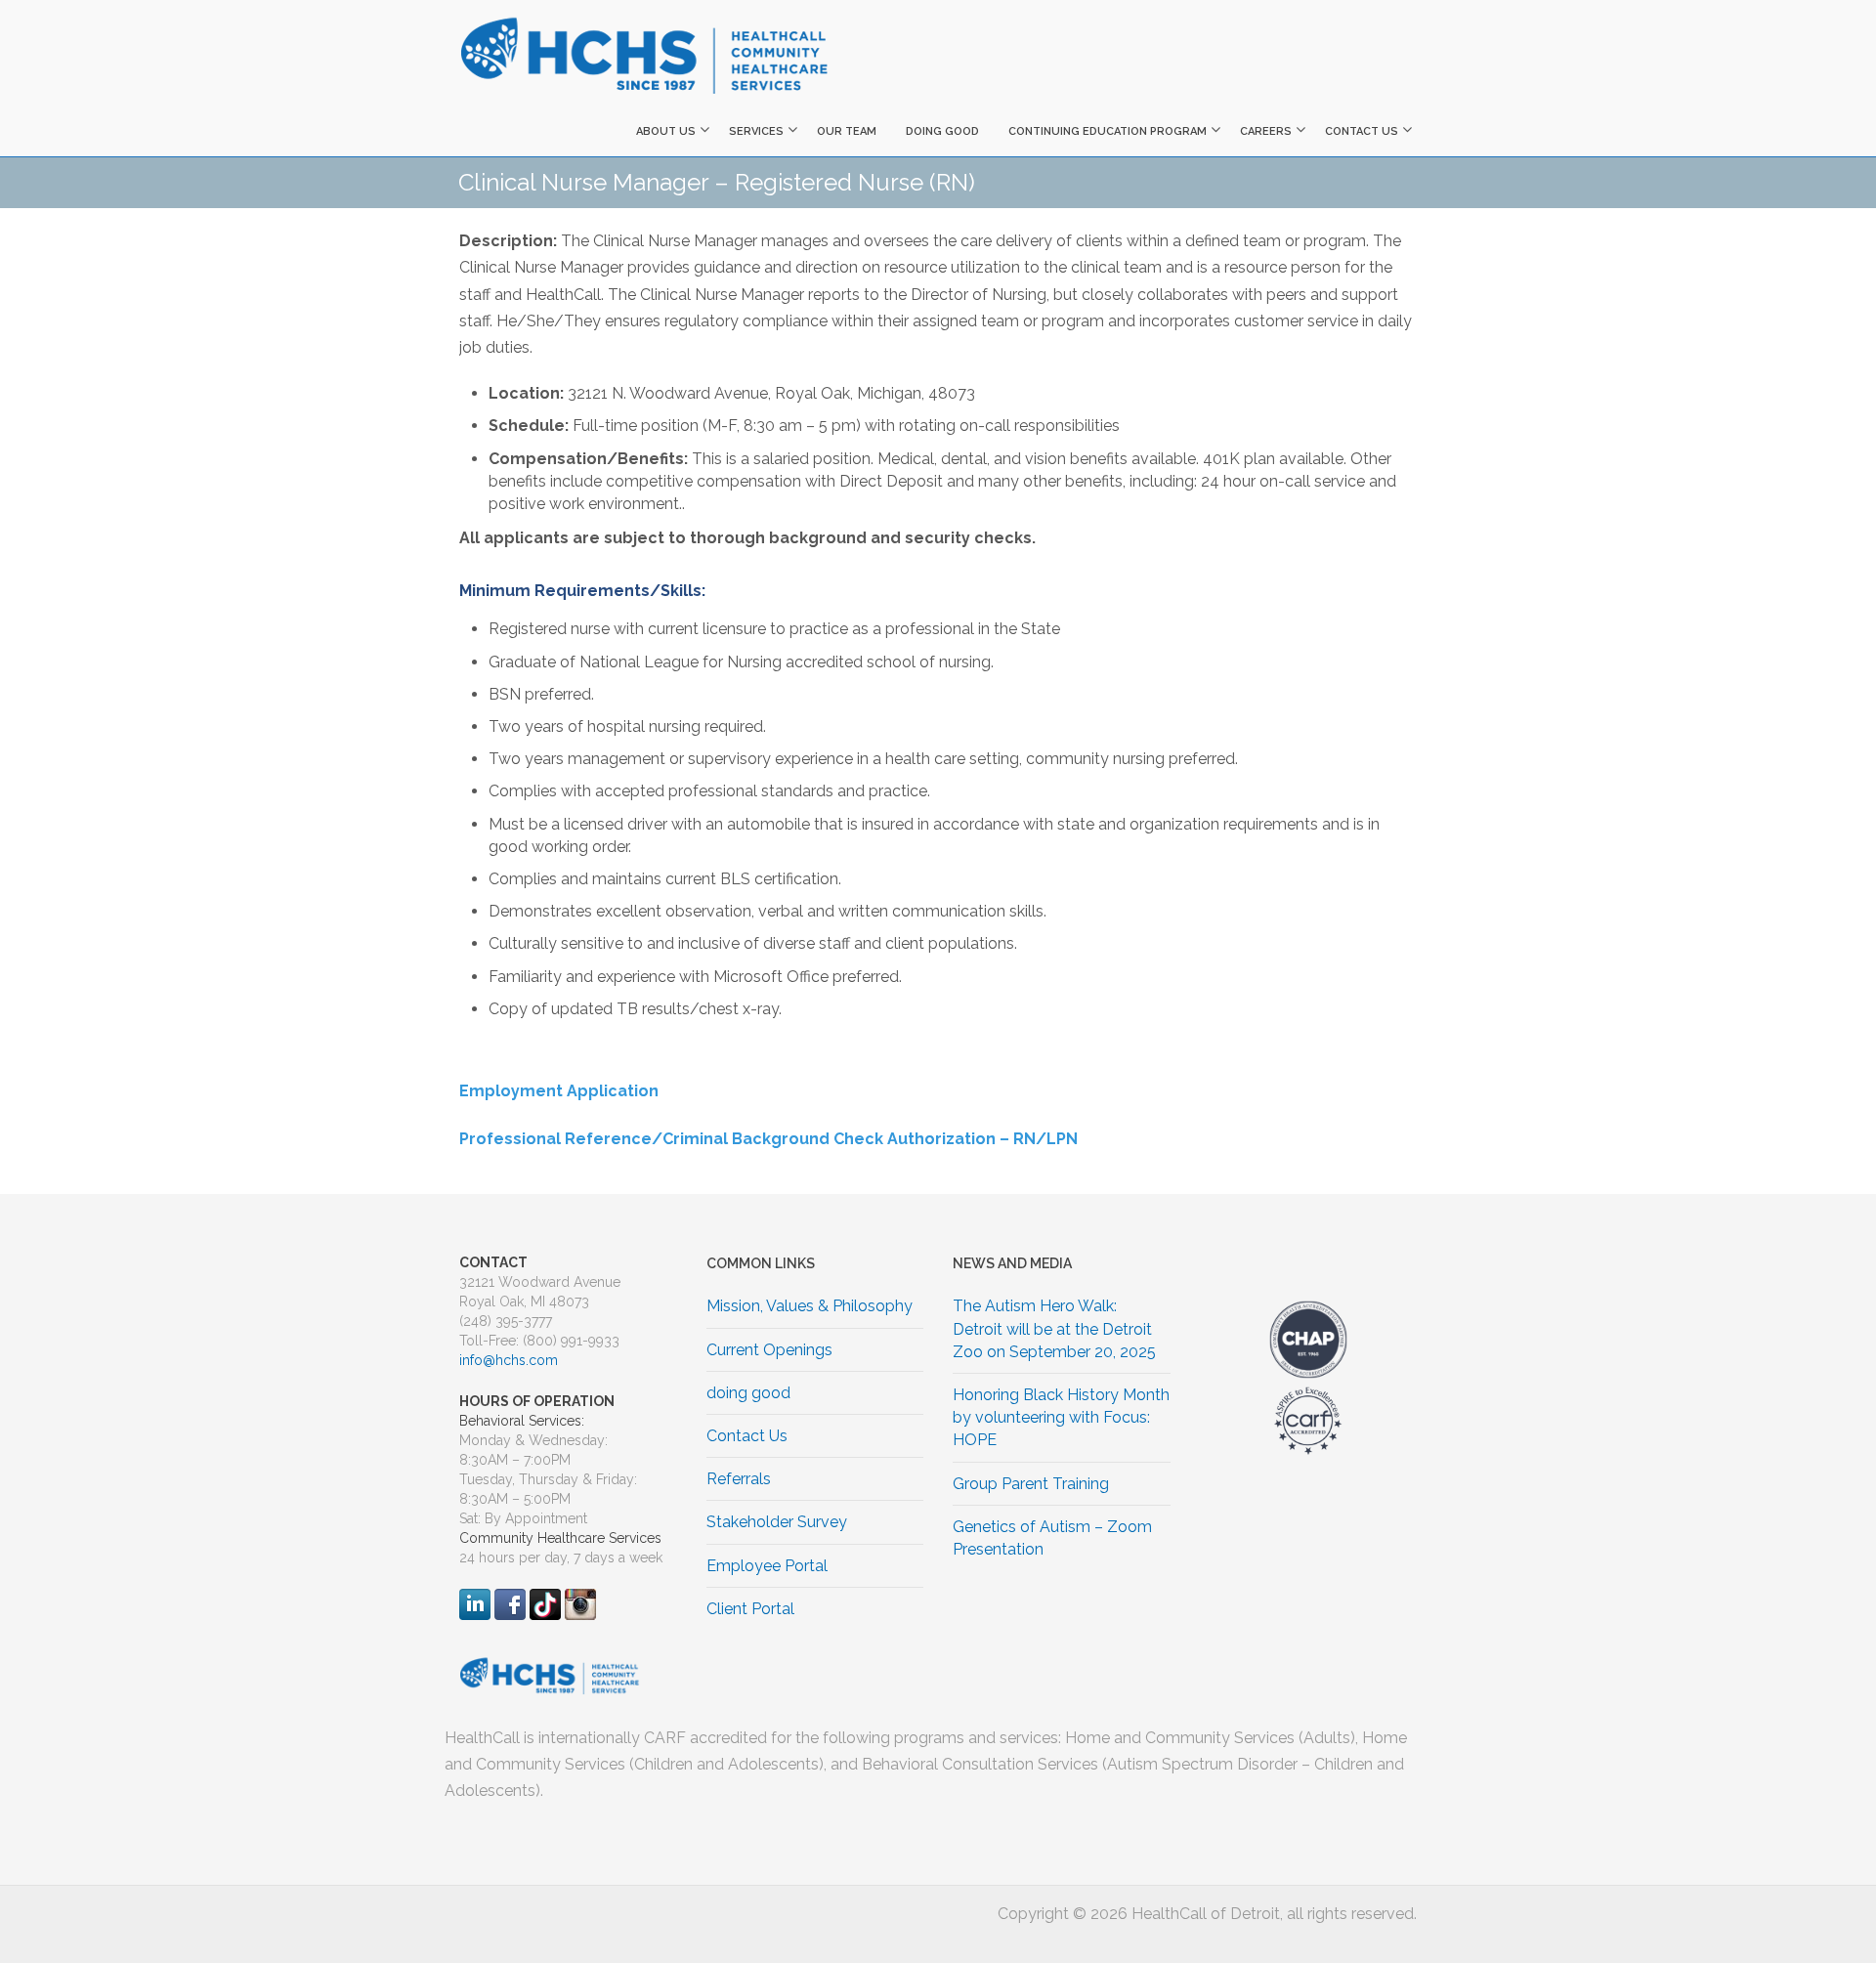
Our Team (847, 131)
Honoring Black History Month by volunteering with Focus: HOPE (1061, 1417)
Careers (1266, 131)
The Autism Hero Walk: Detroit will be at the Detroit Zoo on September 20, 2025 (1054, 1328)
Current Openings (769, 1350)
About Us (666, 131)
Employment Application (559, 1091)
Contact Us (1362, 131)
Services (756, 131)
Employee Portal (767, 1566)
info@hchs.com (509, 1360)
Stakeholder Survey (777, 1522)
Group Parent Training (1031, 1484)
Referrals (739, 1479)
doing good (942, 131)
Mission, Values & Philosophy (810, 1306)
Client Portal (750, 1609)
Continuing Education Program (1108, 131)
